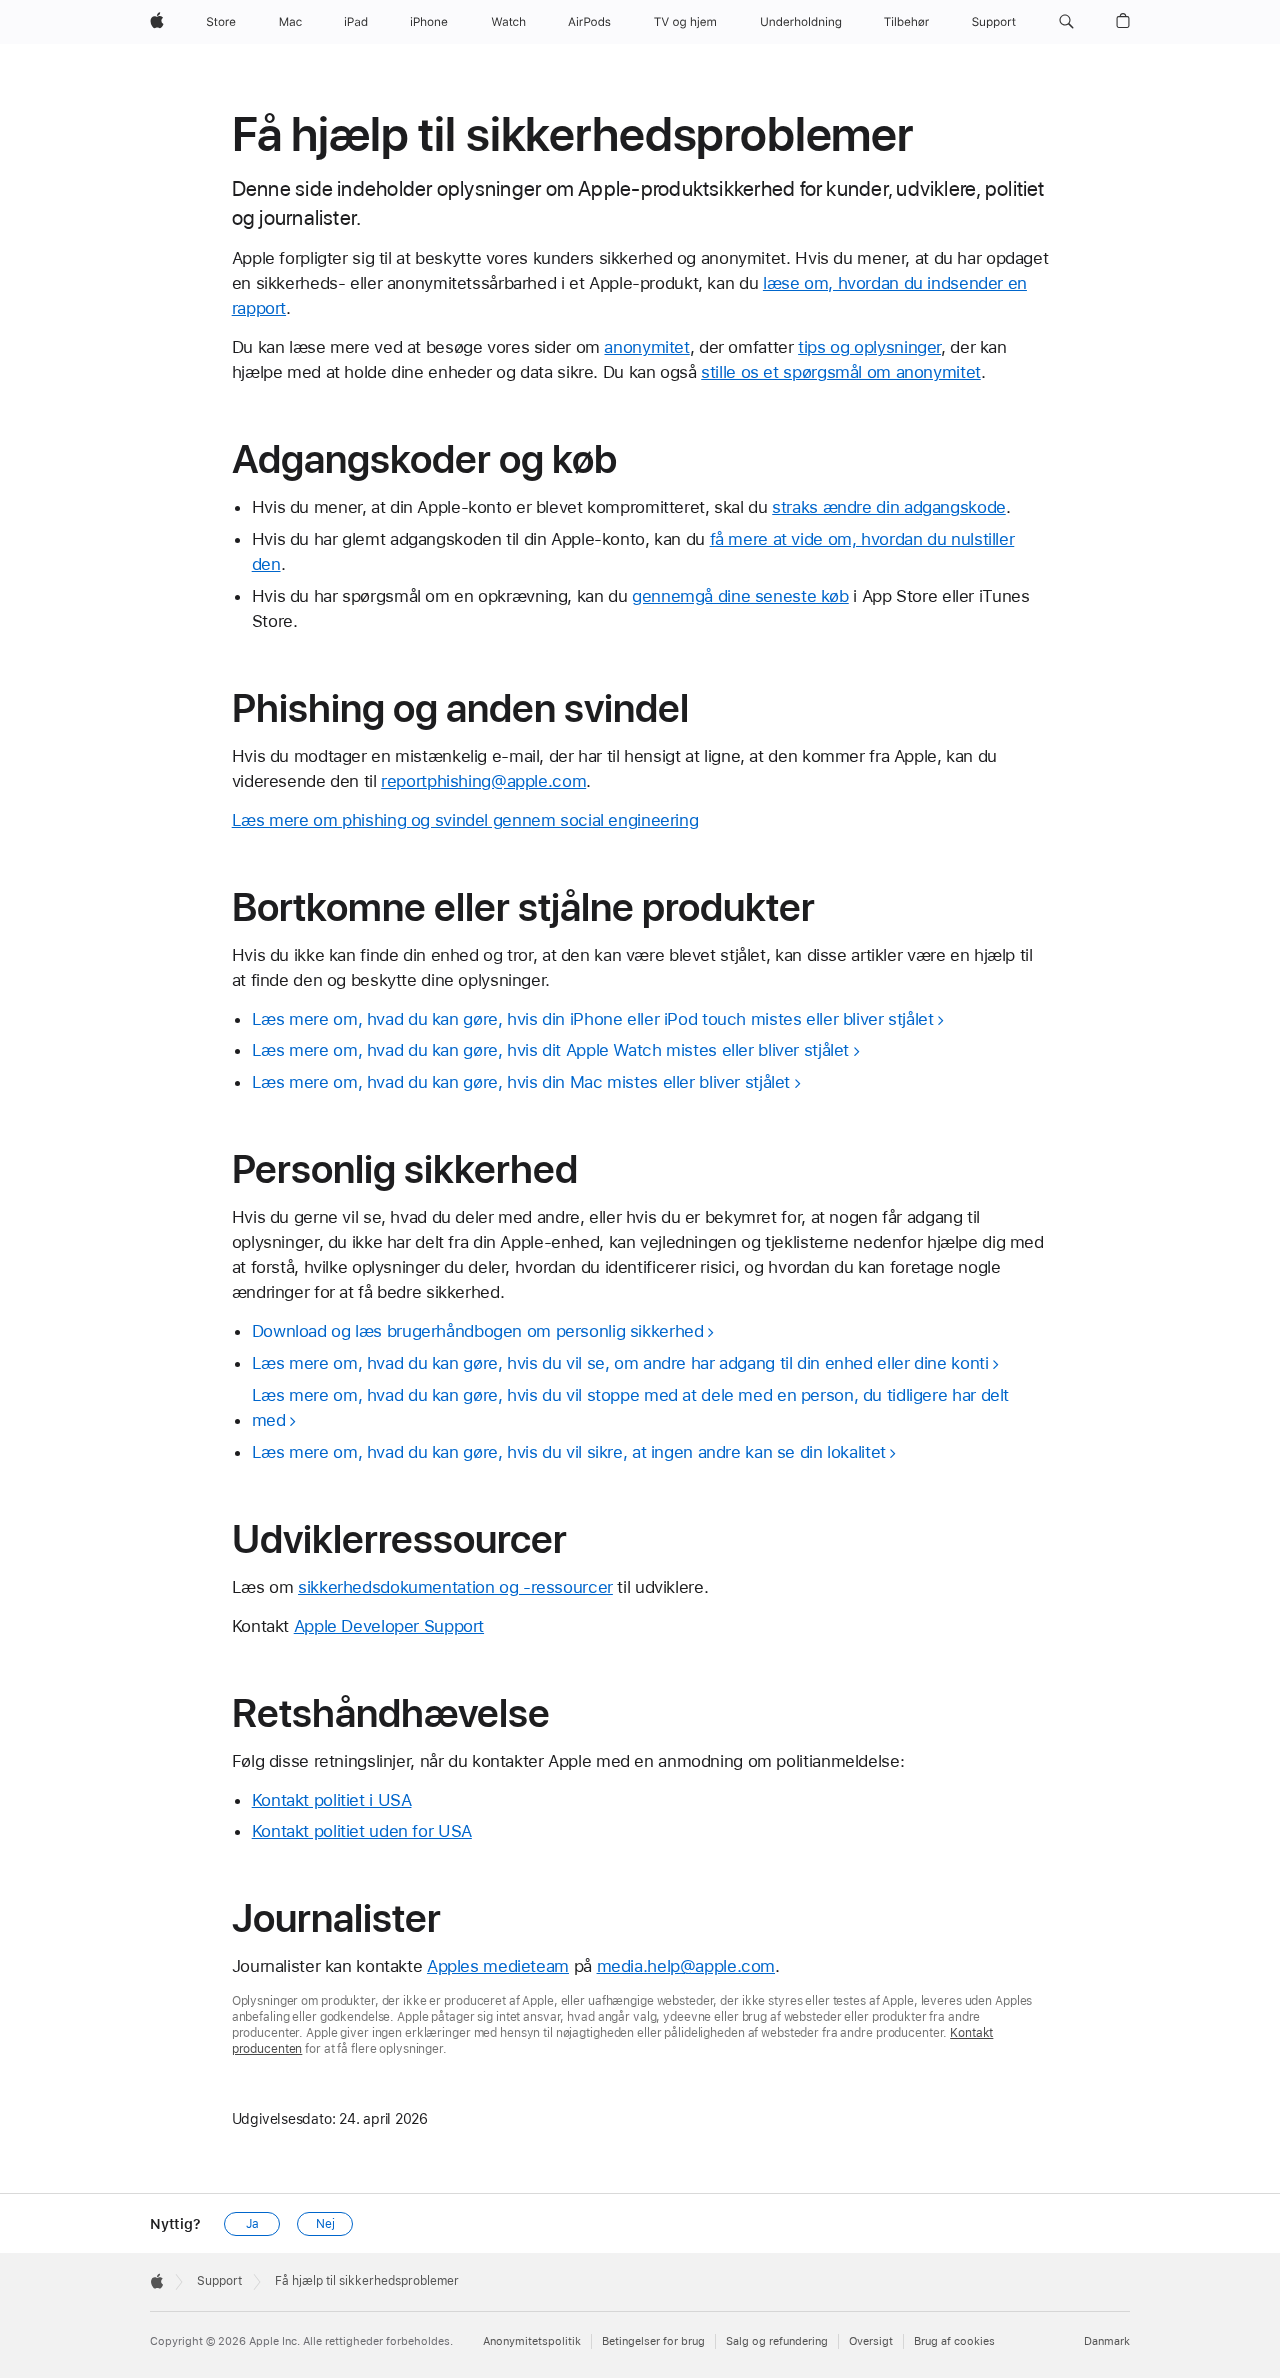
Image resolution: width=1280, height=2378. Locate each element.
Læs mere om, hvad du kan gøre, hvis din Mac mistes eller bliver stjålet (521, 1082)
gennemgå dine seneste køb (740, 596)
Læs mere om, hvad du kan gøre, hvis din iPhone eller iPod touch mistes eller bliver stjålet (593, 1019)
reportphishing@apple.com (483, 781)
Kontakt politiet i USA (332, 1800)
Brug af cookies (954, 2341)
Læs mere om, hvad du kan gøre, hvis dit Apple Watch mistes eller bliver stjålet (550, 1050)
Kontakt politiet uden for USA (362, 1831)
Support (219, 2281)
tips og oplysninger (869, 347)
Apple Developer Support (389, 1626)
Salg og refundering (777, 2341)
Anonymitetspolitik (532, 2341)
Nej (325, 2224)
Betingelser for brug (653, 2341)
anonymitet (646, 347)
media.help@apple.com (686, 1966)
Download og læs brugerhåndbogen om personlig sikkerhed (478, 1331)
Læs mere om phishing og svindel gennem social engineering (465, 820)
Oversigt (871, 2341)
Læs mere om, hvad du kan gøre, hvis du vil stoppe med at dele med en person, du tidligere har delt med (630, 1407)
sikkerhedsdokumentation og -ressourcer (455, 1587)
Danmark (1107, 2341)
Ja (252, 2224)
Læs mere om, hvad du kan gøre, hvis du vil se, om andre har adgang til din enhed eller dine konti (620, 1363)
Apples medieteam (498, 1966)
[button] (1066, 22)
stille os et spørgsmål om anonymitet (841, 372)
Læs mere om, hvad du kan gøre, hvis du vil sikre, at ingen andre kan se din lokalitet (569, 1452)
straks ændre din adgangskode (889, 507)
